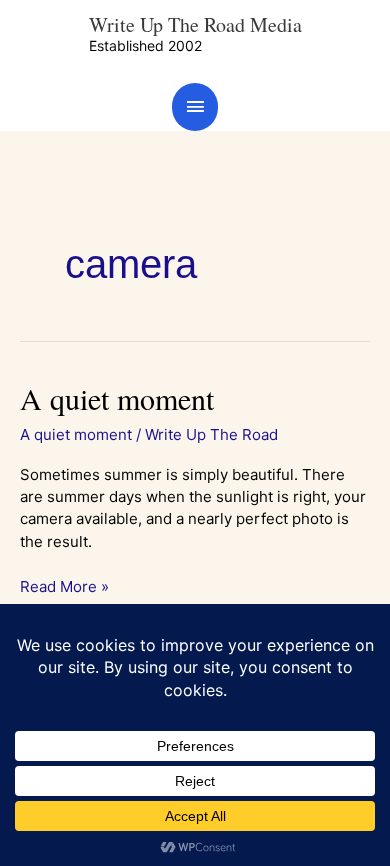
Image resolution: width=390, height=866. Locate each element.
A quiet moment (117, 398)
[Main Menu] (195, 106)
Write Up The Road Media (195, 24)
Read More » (64, 586)
